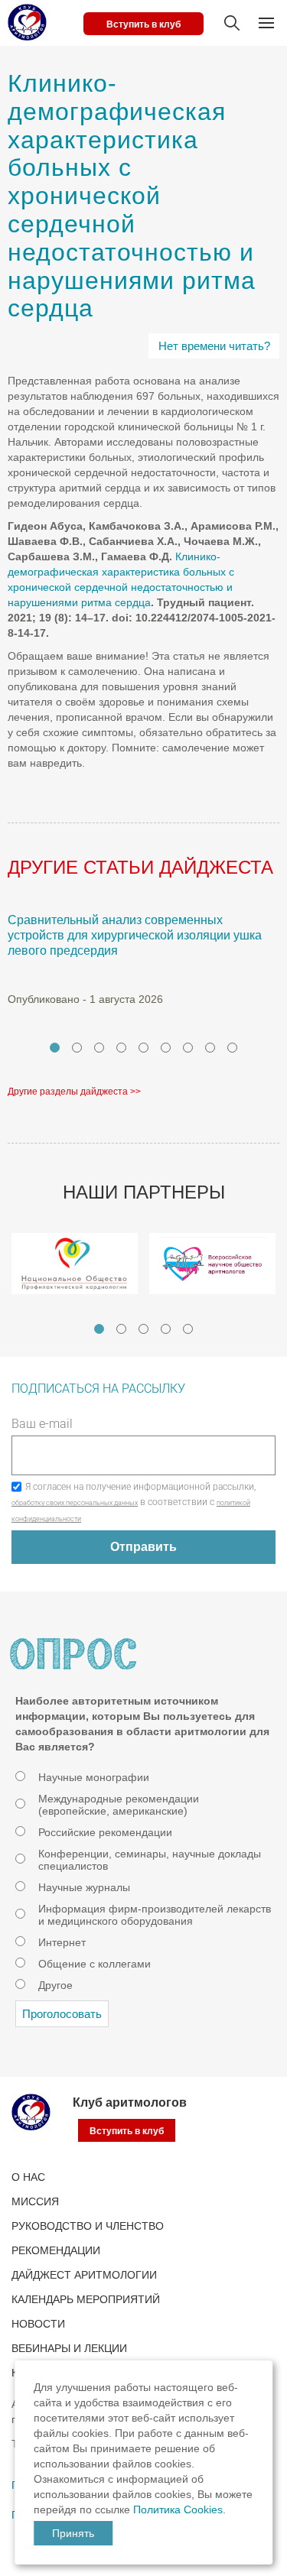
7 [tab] (188, 1048)
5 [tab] (143, 1048)
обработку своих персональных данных (75, 1503)
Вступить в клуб (143, 24)
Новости (38, 2324)
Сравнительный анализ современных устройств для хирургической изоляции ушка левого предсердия (135, 935)
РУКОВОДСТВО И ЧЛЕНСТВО (88, 2226)
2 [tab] (77, 1048)
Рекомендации (56, 2250)
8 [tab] (210, 1048)
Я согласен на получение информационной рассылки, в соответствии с (134, 1502)
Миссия (35, 2201)
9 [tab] (232, 1048)
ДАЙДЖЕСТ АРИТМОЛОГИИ (84, 2275)
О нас (28, 2177)
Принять (73, 2533)
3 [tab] (99, 1048)
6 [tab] (166, 1048)
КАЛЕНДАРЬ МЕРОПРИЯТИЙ (86, 2299)
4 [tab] (121, 1048)
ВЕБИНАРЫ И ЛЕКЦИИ (69, 2348)
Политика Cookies (178, 2509)
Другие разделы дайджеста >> (74, 1092)
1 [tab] (55, 1048)
